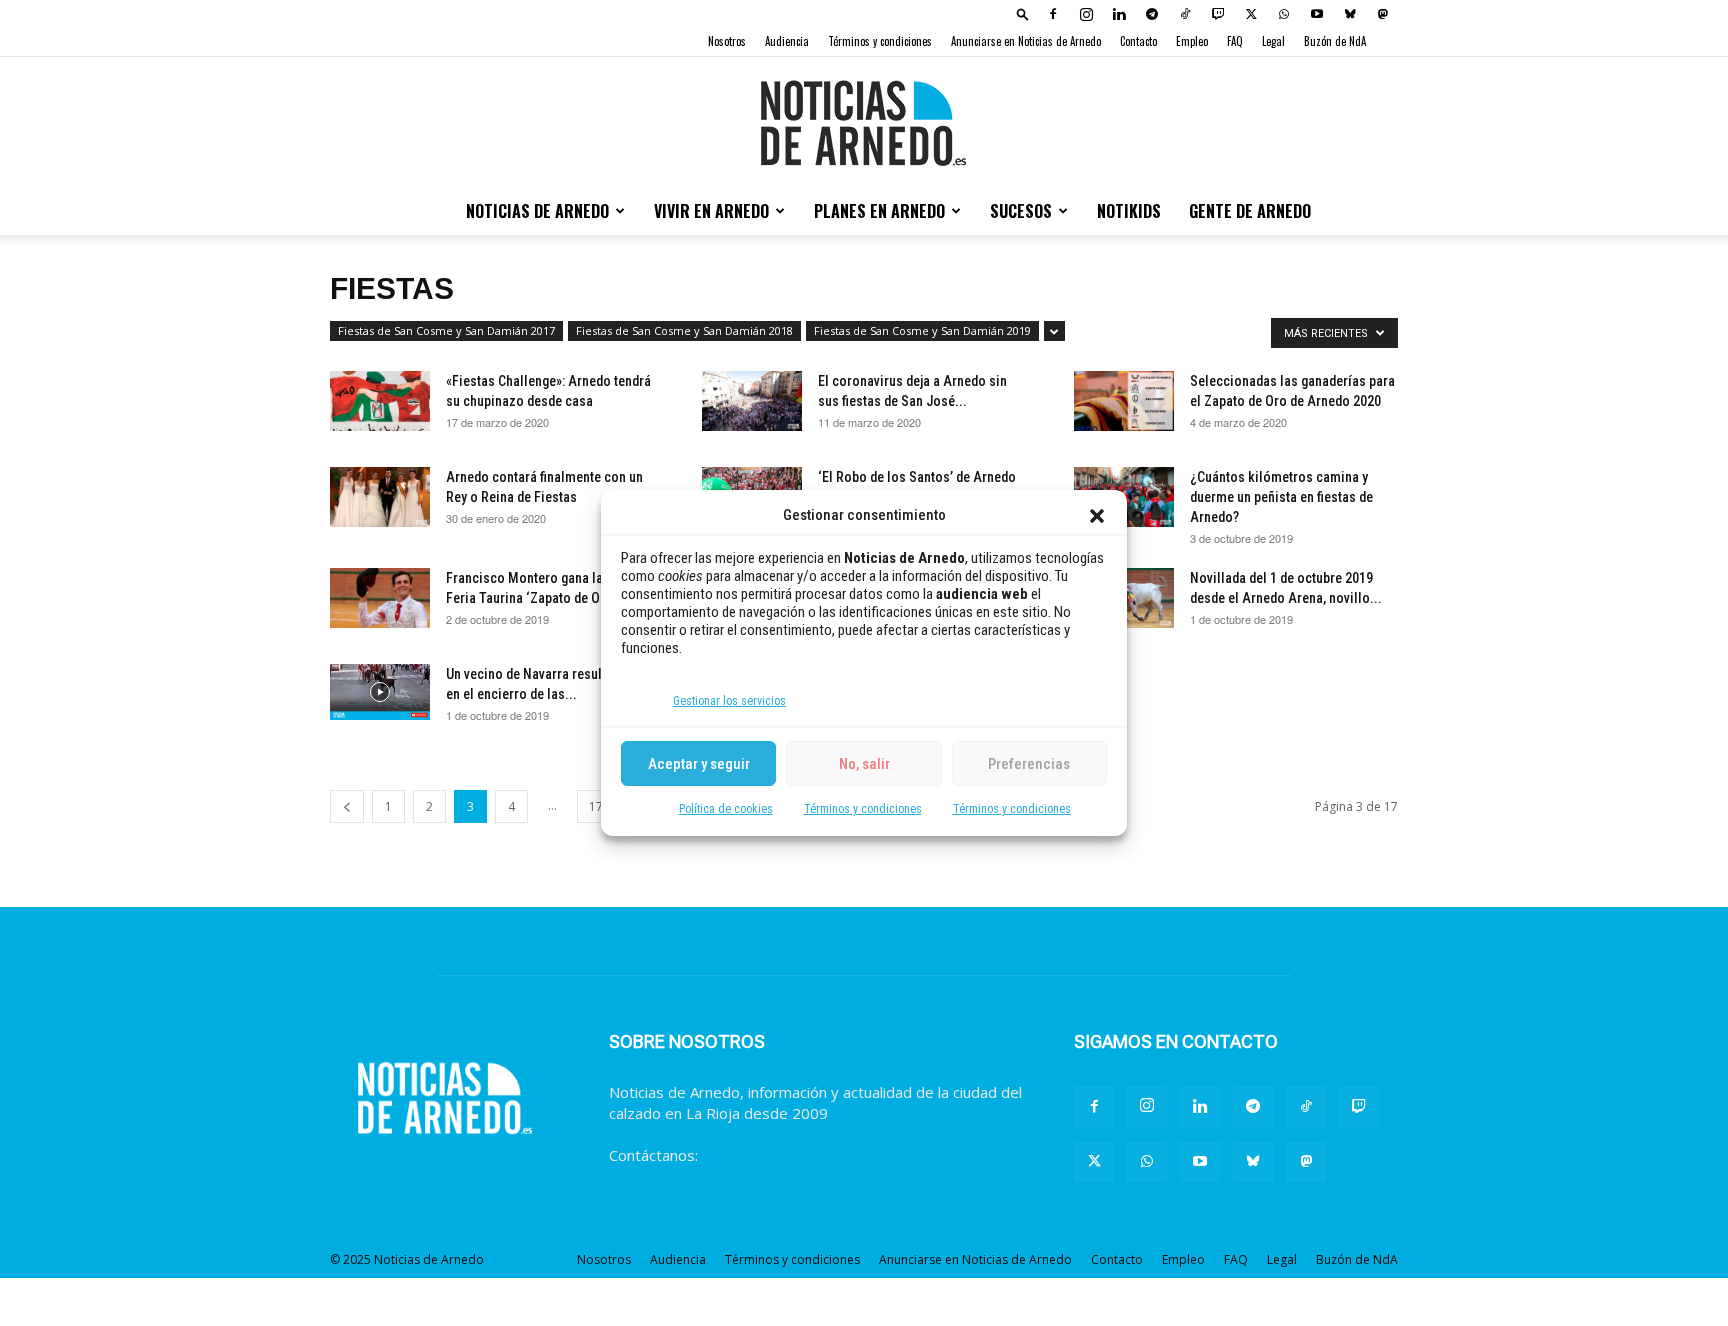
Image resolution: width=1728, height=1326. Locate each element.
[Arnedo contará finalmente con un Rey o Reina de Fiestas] (380, 497)
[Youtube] (1317, 14)
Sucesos (1021, 211)
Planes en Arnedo (879, 211)
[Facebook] (1053, 14)
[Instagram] (1086, 14)
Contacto (1138, 41)
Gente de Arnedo (1250, 211)
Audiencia (787, 41)
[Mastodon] (1383, 14)
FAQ (1235, 41)
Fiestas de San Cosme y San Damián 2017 (446, 330)
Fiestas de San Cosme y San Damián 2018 (684, 330)
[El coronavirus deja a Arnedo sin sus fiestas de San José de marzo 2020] (752, 401)
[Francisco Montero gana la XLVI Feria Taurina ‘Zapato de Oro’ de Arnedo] (380, 598)
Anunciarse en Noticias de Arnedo (1026, 41)
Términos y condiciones (863, 809)
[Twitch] (1218, 14)
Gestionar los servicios (729, 701)
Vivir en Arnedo (711, 211)
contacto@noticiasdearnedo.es (808, 1155)
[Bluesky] (1350, 14)
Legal (1273, 41)
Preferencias (1029, 764)
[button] (1097, 516)
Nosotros (727, 41)
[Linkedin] (1119, 14)
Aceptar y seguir (699, 764)
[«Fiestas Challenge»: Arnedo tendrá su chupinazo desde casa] (380, 401)
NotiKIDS (1129, 211)
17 (596, 806)
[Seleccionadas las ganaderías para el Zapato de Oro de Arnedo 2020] (1124, 401)
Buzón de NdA (1335, 41)
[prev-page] (347, 806)
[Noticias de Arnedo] (864, 123)
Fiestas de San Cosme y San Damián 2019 (922, 330)
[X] (1251, 14)
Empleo (1192, 41)
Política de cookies (726, 809)
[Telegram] (1152, 14)
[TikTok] (1185, 14)
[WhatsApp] (1284, 14)
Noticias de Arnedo (537, 211)
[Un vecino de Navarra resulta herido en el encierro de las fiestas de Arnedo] (380, 692)
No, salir (864, 764)
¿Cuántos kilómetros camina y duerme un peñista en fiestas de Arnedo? (1281, 497)
